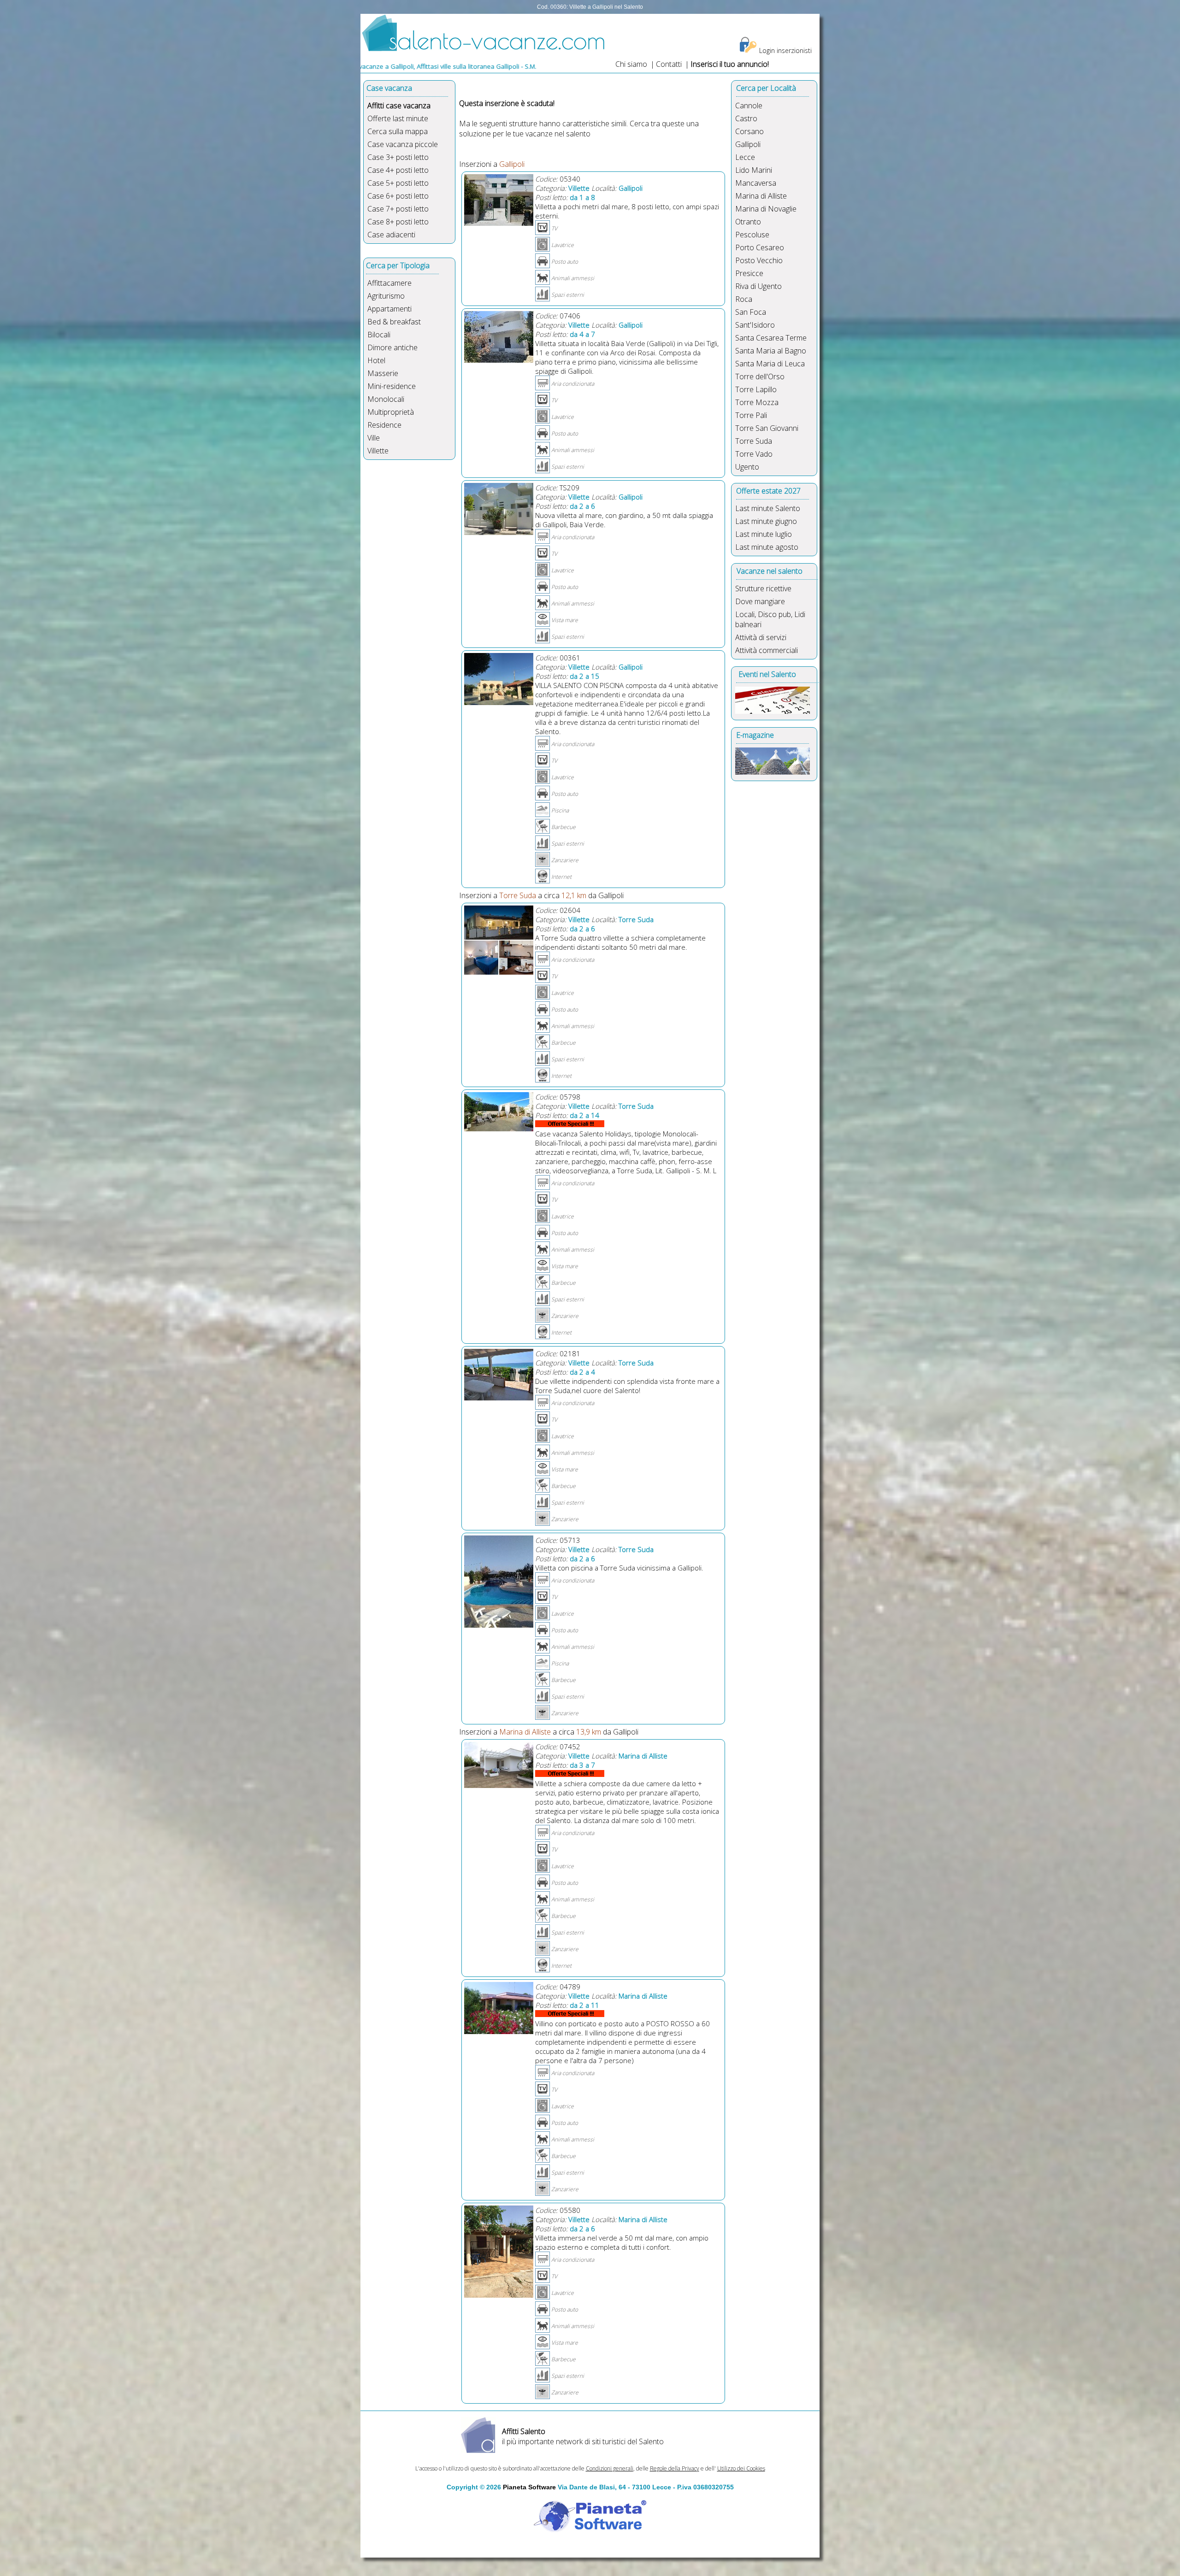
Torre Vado (754, 454)
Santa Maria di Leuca (770, 364)
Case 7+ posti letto (398, 209)
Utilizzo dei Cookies (741, 2468)
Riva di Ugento (758, 286)
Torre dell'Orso (760, 376)
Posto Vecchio (759, 260)
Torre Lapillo (756, 389)
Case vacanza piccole (403, 144)
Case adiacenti (391, 235)
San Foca (751, 312)
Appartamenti (389, 309)
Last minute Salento (768, 508)
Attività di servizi (761, 637)
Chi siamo (631, 64)
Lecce (745, 157)
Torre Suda (754, 441)
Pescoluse (752, 235)
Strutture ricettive (763, 588)
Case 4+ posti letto (398, 170)
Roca (744, 299)
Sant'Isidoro (755, 325)
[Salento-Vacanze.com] (484, 49)
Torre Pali (751, 415)
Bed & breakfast (394, 322)
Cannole (749, 106)
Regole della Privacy (675, 2468)
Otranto (748, 222)
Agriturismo (386, 296)
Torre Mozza (757, 402)
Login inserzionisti (785, 50)
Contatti (670, 64)
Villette (378, 451)
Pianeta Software (529, 2487)
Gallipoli (748, 144)
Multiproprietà (391, 412)
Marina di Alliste (761, 196)
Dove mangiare (760, 601)
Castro (746, 118)
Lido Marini (754, 170)
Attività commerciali (767, 650)
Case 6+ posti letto (398, 196)
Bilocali (379, 335)
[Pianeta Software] (590, 2533)
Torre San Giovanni (767, 428)
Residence (384, 425)
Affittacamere (389, 283)
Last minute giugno (766, 521)
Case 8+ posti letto (398, 222)
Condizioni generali (610, 2468)
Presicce (749, 273)
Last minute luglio (764, 534)
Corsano (749, 131)
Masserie (383, 373)
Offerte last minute (398, 118)
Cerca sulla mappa (398, 131)
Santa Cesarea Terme (771, 338)
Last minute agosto (767, 547)
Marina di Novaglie (766, 209)
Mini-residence (392, 386)
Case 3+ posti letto (398, 157)
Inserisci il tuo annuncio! (730, 64)
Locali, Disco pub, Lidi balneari (770, 619)
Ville (374, 438)
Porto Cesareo (760, 247)
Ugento (747, 467)
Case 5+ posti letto (398, 183)
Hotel (376, 360)
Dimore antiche (392, 347)
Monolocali (386, 399)
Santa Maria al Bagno (771, 351)
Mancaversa (756, 183)
